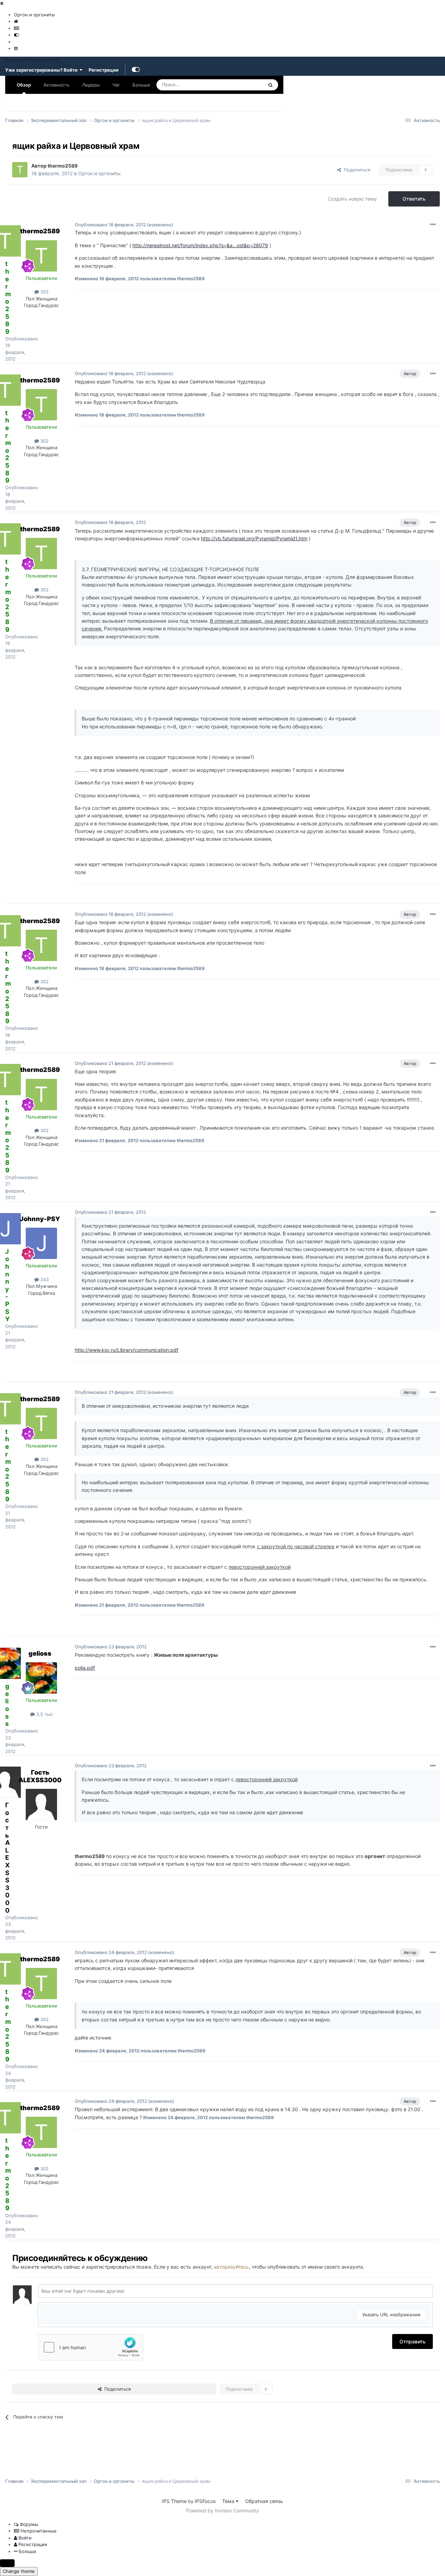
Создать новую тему (352, 199)
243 (44, 1279)
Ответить (414, 199)
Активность (56, 85)
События (53, 103)
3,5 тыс (44, 1714)
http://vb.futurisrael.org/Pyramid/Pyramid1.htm (254, 538)
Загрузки (86, 103)
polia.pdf (85, 1668)
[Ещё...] (433, 225)
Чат (116, 85)
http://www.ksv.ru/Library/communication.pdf (127, 1350)
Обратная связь (264, 2501)
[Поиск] (270, 85)
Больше (141, 85)
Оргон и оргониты (99, 173)
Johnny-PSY (40, 1219)
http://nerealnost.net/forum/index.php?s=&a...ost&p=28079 (200, 245)
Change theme (19, 2571)
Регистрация (104, 70)
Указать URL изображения (391, 2315)
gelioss (40, 1653)
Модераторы (123, 103)
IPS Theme (174, 2501)
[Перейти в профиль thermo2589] (20, 170)
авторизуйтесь (231, 2267)
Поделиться (356, 170)
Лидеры (220, 103)
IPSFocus (205, 2501)
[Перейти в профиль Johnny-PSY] (41, 1243)
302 (44, 292)
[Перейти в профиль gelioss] (41, 1678)
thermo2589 (63, 166)
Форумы (21, 103)
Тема (229, 2501)
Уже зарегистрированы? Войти (42, 70)
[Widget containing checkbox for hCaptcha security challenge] (91, 2347)
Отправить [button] (412, 2341)
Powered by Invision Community (222, 2510)
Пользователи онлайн (174, 103)
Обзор (24, 85)
